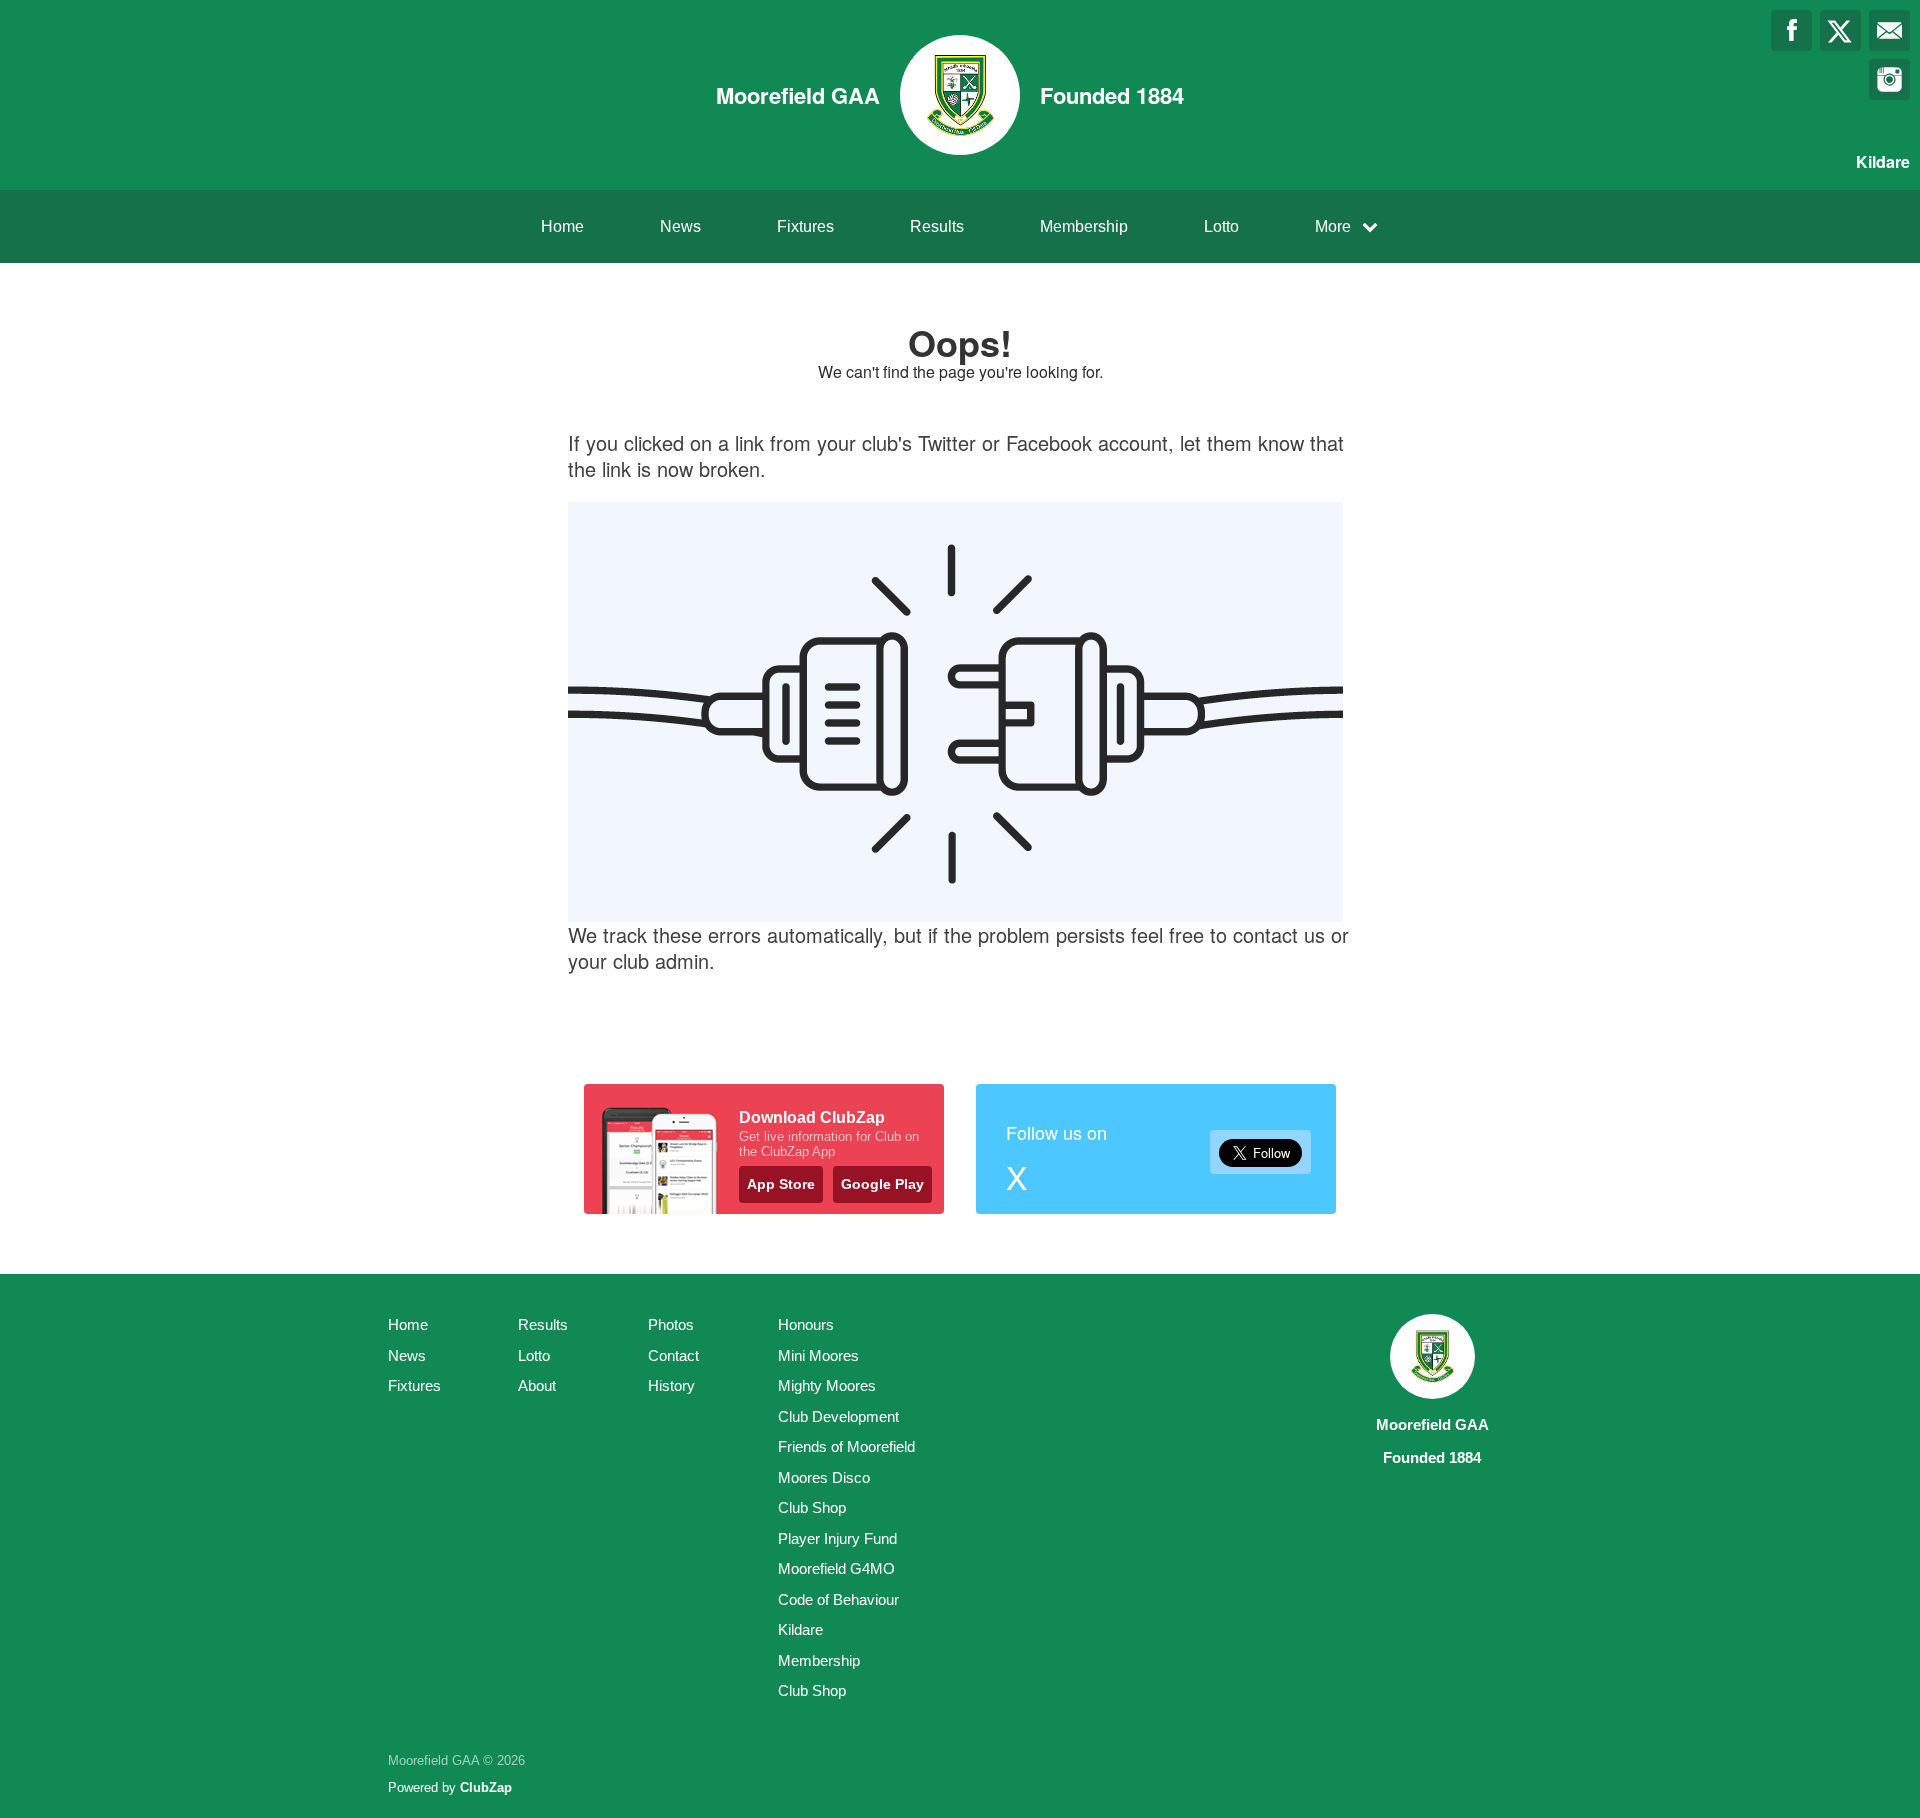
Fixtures (805, 226)
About (537, 1385)
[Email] (1889, 30)
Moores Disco (824, 1477)
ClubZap (486, 1787)
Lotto (1221, 226)
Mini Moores (818, 1355)
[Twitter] (1840, 30)
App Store (781, 1184)
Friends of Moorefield (846, 1446)
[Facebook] (1791, 30)
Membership (1084, 226)
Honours (806, 1324)
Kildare (800, 1629)
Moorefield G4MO (836, 1568)
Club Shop (812, 1507)
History (671, 1385)
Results (937, 226)
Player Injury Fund (837, 1538)
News (680, 226)
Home (562, 226)
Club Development (838, 1416)
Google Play (882, 1184)
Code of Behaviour (838, 1599)
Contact (673, 1355)
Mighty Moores (827, 1385)
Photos (671, 1324)
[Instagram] (1889, 79)
